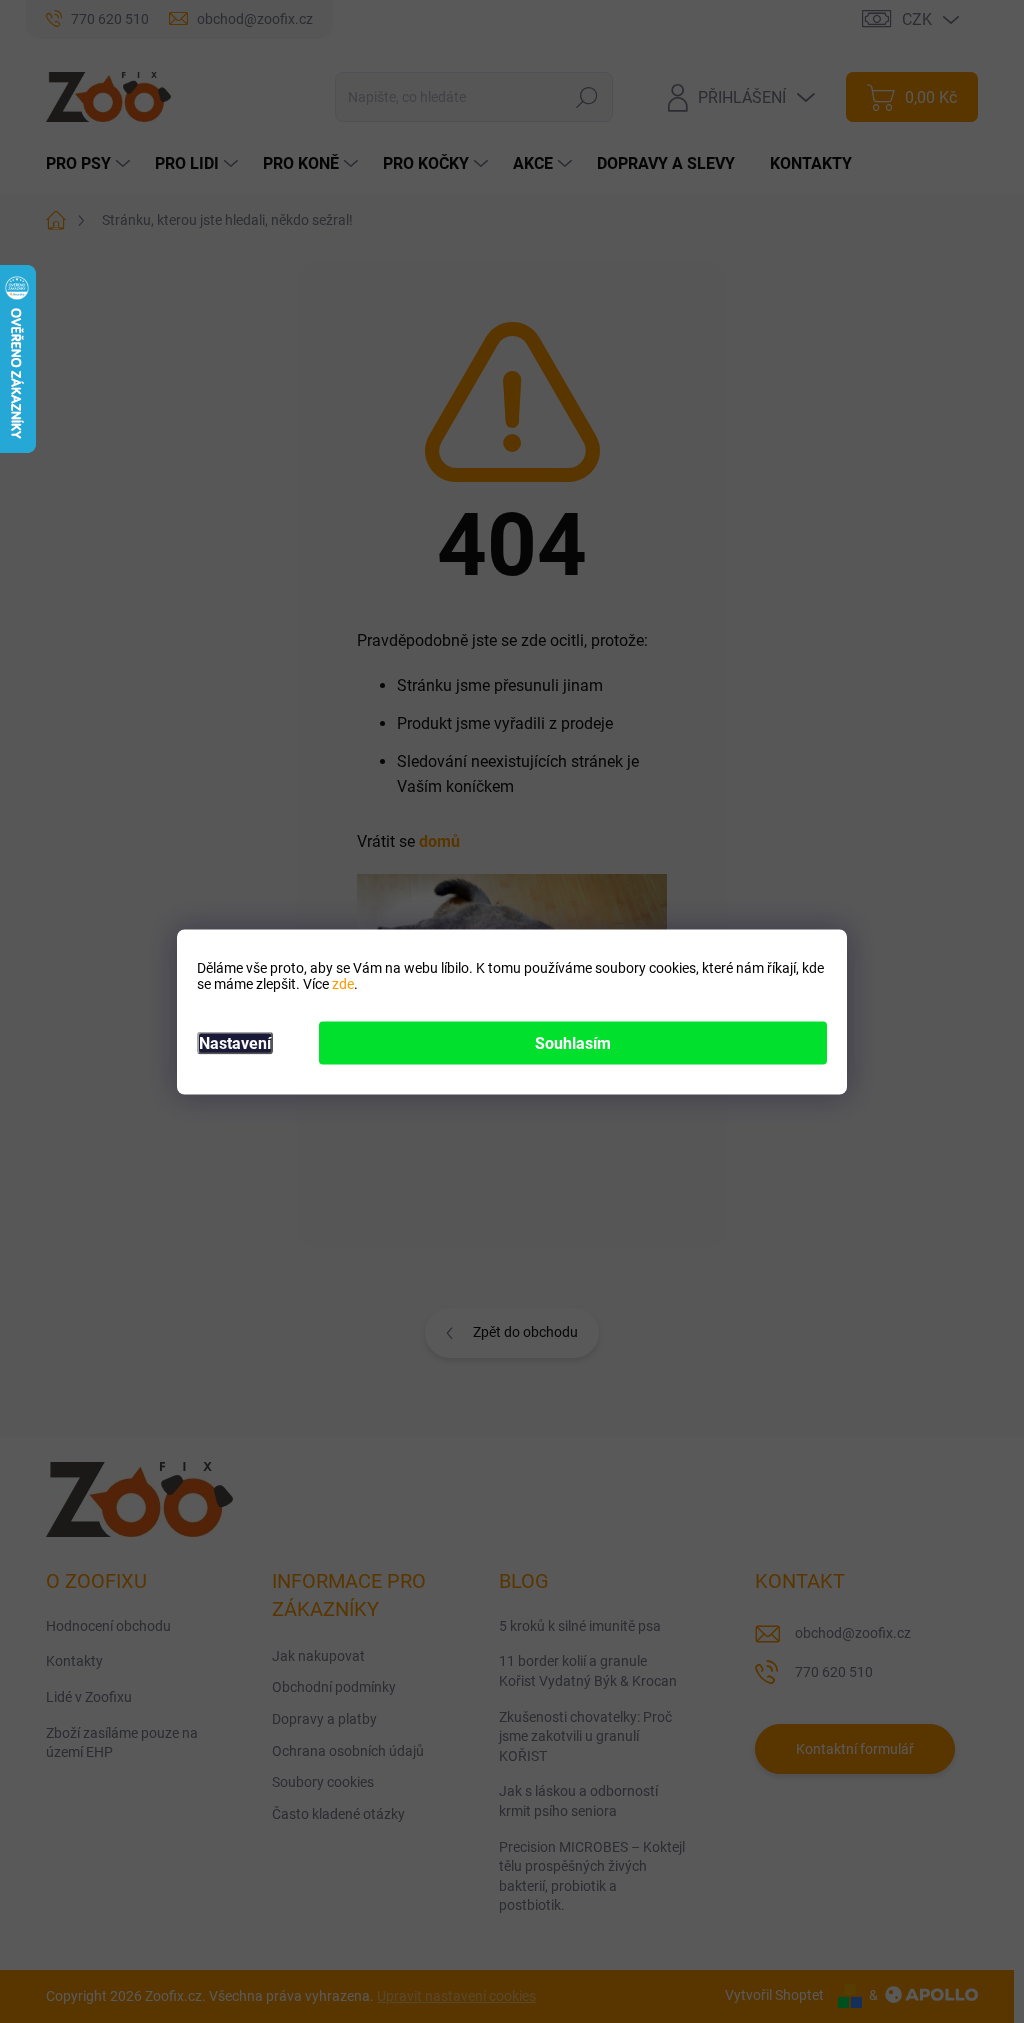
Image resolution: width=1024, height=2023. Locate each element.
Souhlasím (573, 1042)
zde (343, 983)
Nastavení (235, 1042)
